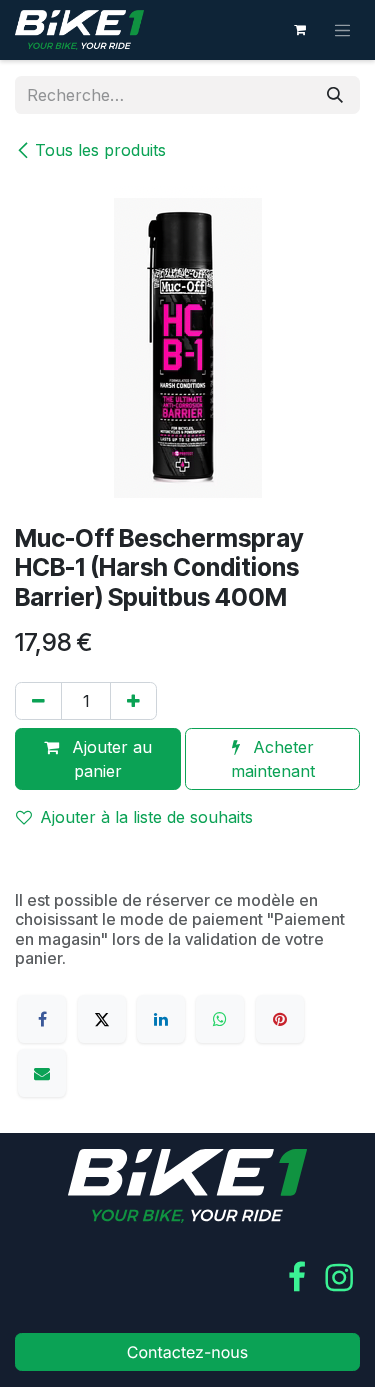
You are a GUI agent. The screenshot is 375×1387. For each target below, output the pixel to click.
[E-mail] (42, 1073)
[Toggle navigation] (343, 30)
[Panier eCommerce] (300, 30)
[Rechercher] (335, 95)
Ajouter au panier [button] (109, 759)
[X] (102, 1019)
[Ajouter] (133, 701)
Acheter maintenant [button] (273, 759)
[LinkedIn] (161, 1019)
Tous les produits (100, 150)
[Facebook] (42, 1019)
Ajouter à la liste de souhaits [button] (146, 817)
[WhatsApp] (220, 1019)
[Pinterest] (280, 1019)
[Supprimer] (38, 701)
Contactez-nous (188, 1352)
